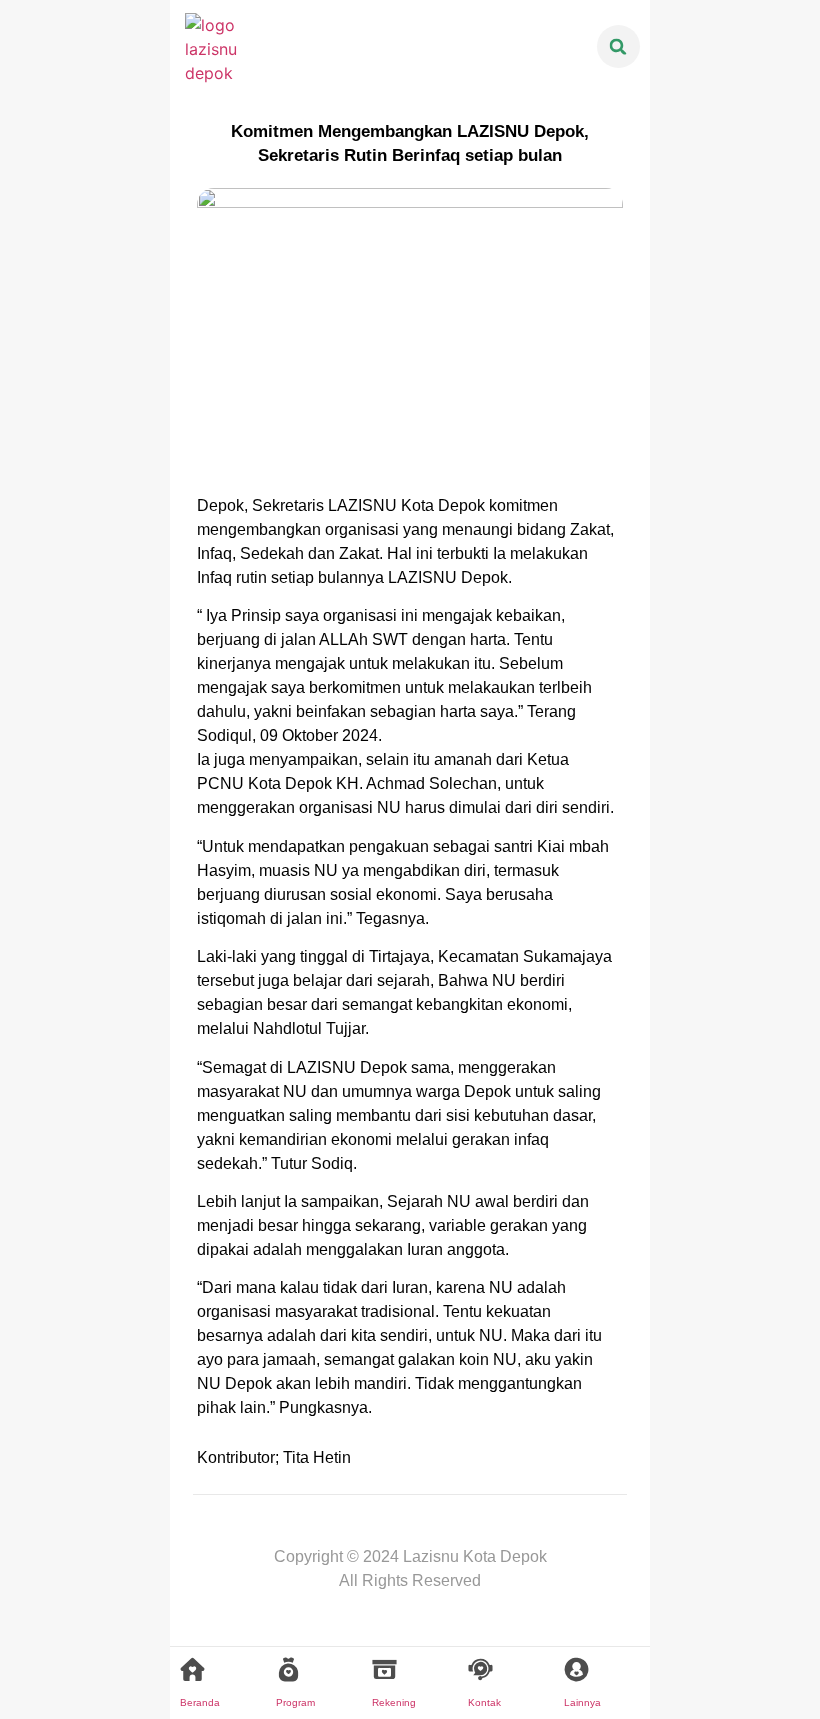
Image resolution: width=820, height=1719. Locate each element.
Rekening (394, 1702)
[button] (618, 46)
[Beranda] (192, 1669)
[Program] (288, 1669)
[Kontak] (480, 1669)
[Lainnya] (576, 1669)
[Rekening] (384, 1669)
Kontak (484, 1702)
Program (295, 1702)
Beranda (200, 1702)
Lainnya (582, 1702)
